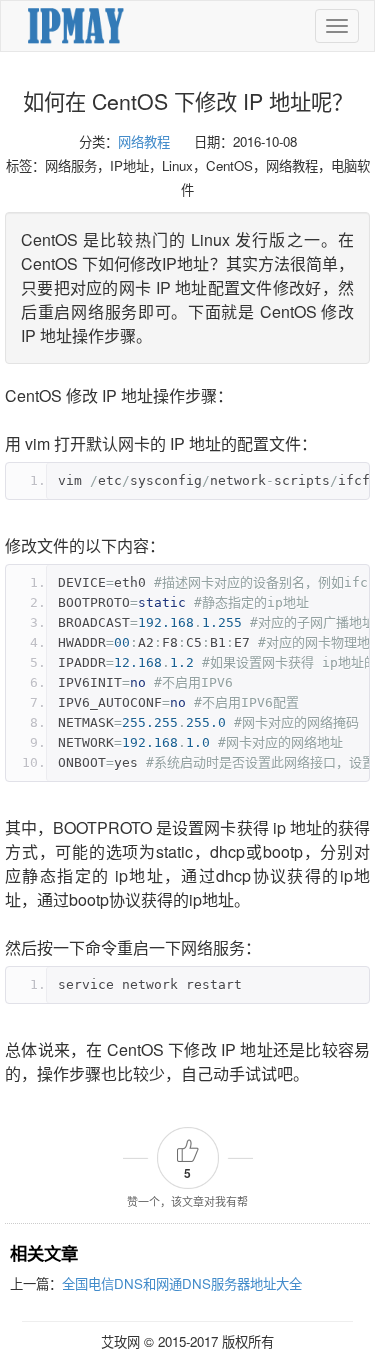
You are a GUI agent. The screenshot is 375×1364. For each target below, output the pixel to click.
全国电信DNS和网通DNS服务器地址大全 (182, 1283)
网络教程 (144, 141)
